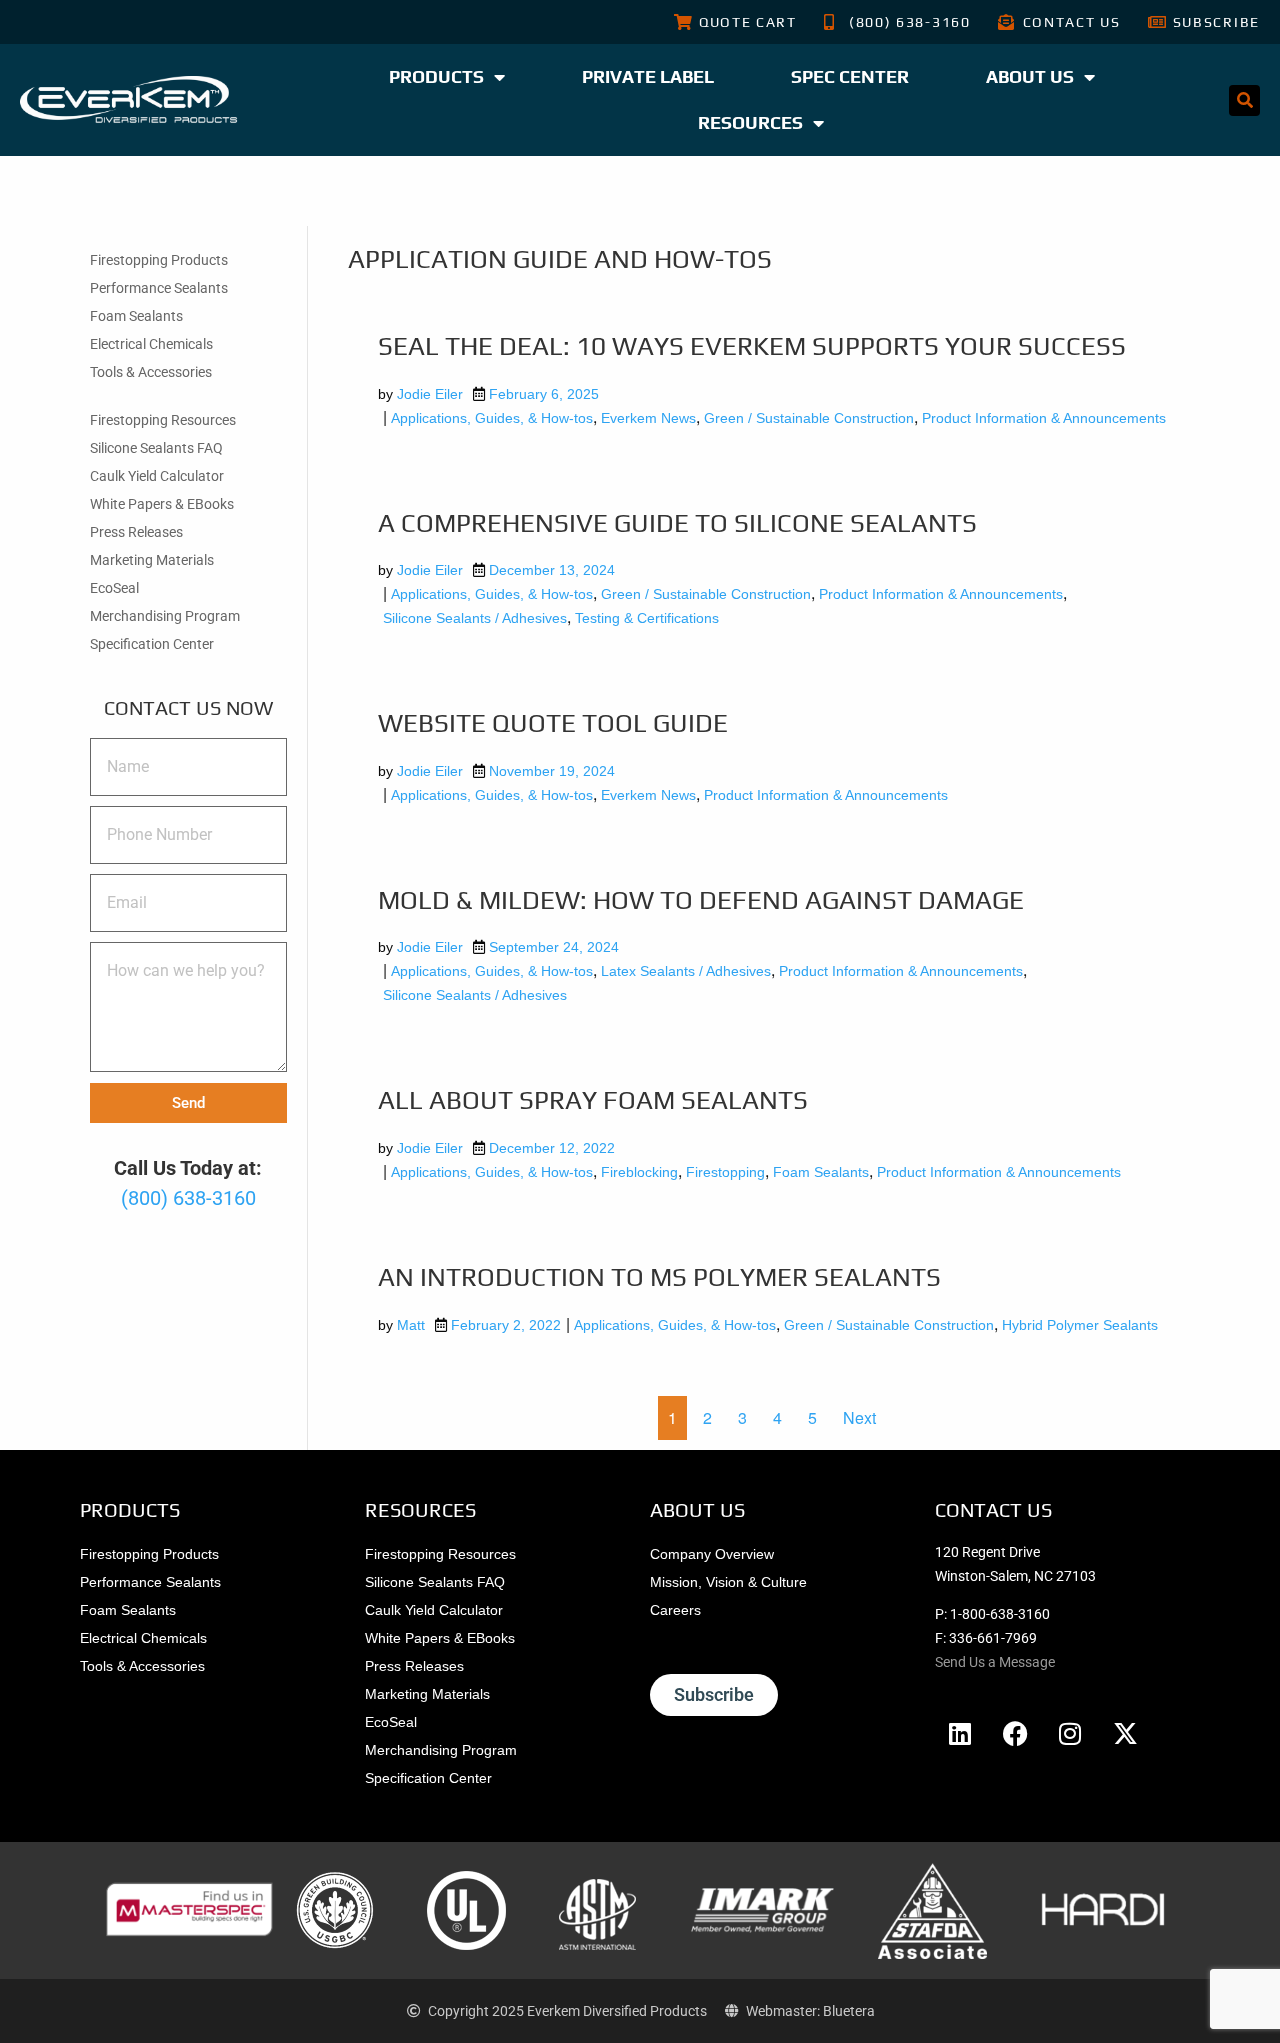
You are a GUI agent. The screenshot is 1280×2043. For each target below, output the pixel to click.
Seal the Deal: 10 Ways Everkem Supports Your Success (752, 346)
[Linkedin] (960, 1733)
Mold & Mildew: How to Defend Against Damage (701, 900)
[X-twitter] (1125, 1733)
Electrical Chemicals (151, 344)
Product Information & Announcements (1044, 418)
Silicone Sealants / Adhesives (475, 618)
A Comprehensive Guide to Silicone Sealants (677, 523)
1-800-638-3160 (1000, 1614)
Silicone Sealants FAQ (156, 448)
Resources (750, 122)
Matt (411, 1325)
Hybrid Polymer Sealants (1080, 1325)
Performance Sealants (159, 288)
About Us (1030, 76)
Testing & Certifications (647, 618)
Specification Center (152, 644)
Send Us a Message (995, 1662)
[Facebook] (1015, 1733)
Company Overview (712, 1554)
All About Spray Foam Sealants (593, 1100)
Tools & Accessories (151, 372)
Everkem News (648, 418)
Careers (675, 1610)
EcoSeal (114, 588)
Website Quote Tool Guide (553, 723)
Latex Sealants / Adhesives (686, 971)
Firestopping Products (159, 260)
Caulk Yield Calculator (157, 476)
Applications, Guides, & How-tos (492, 418)
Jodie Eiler (430, 394)
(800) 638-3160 (188, 1198)
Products (436, 76)
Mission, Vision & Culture (728, 1582)
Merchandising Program (165, 616)
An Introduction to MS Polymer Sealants (659, 1277)
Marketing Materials (152, 560)
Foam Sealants (136, 316)
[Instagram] (1070, 1733)
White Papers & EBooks (162, 504)
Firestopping (725, 1172)
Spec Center (850, 76)
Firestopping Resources (163, 420)
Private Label (648, 76)
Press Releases (136, 532)
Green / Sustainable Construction (809, 418)
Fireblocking (639, 1172)
